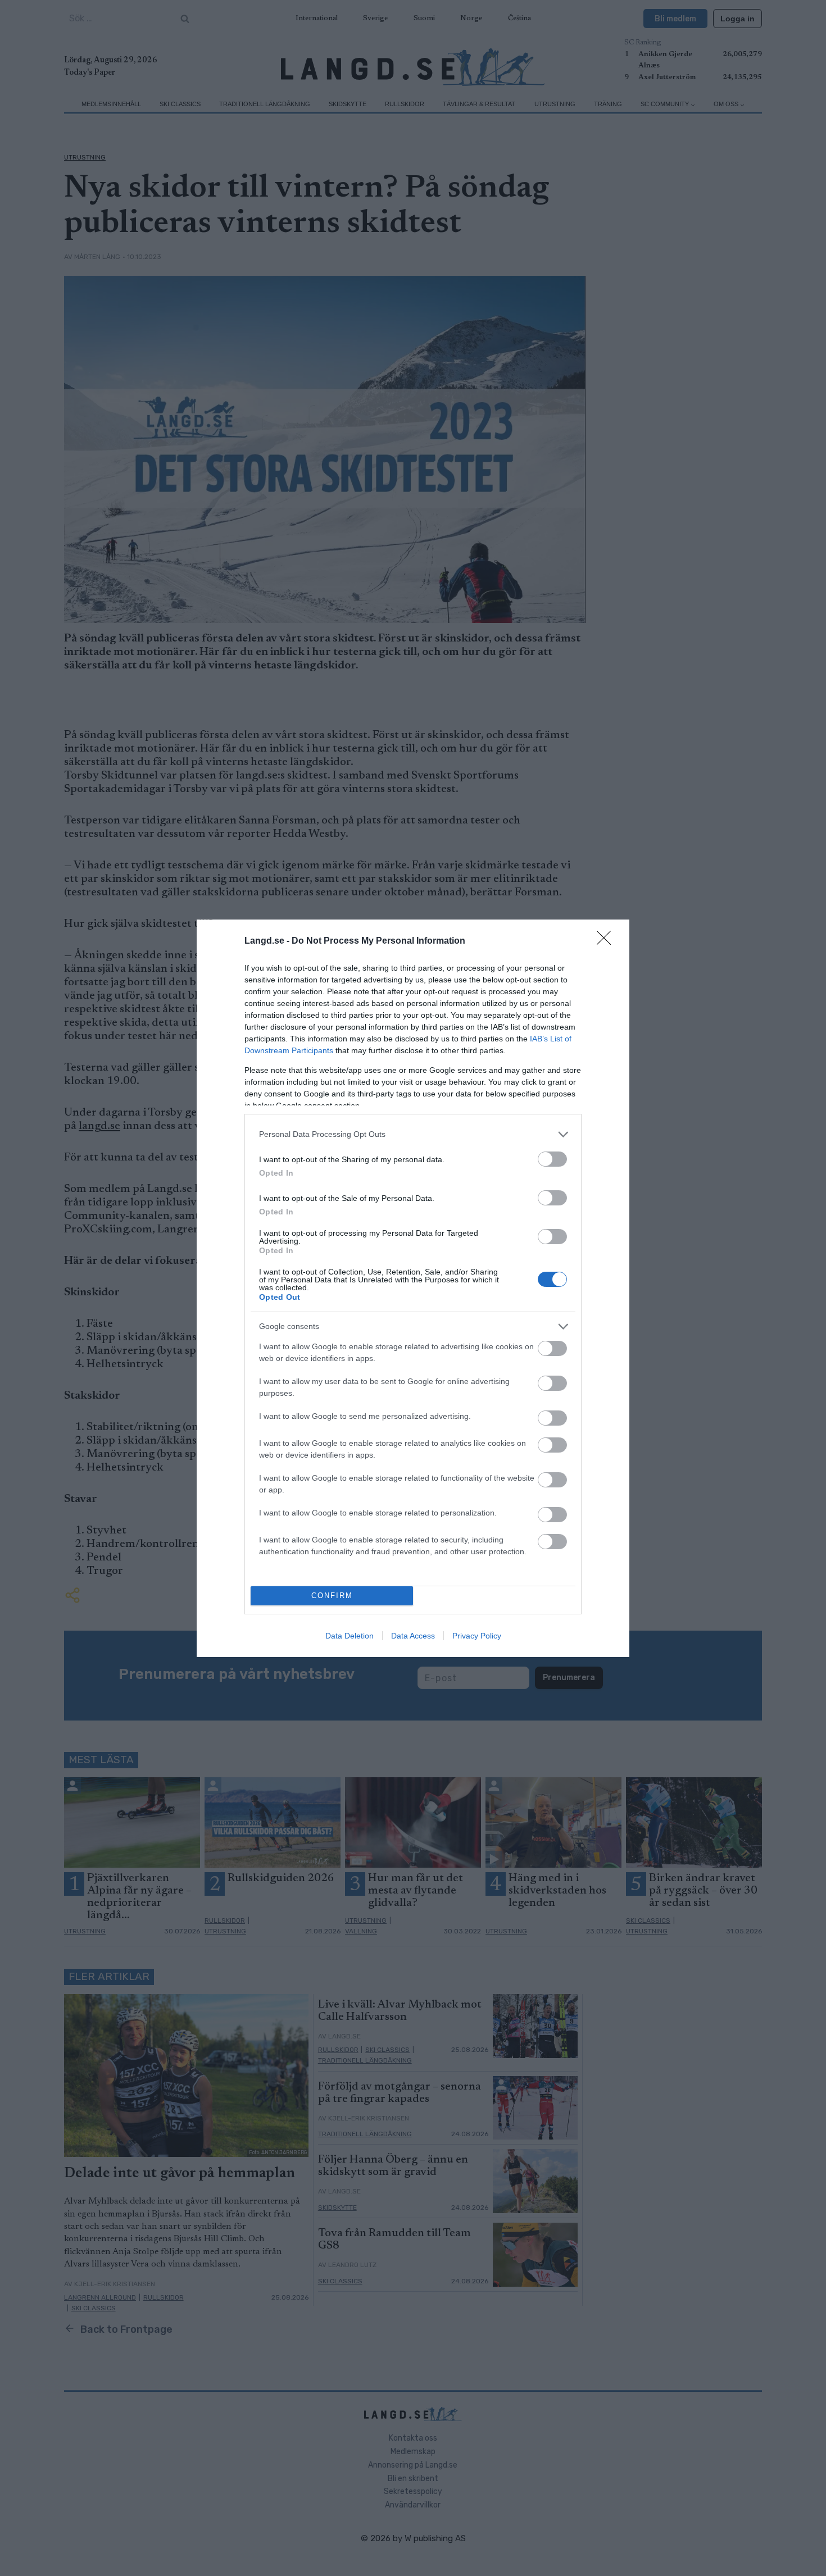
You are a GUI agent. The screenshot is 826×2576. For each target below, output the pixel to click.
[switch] (552, 1159)
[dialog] (413, 1288)
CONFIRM (332, 1596)
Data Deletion (350, 1636)
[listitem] (413, 1134)
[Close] (607, 941)
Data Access (413, 1636)
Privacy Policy (477, 1636)
